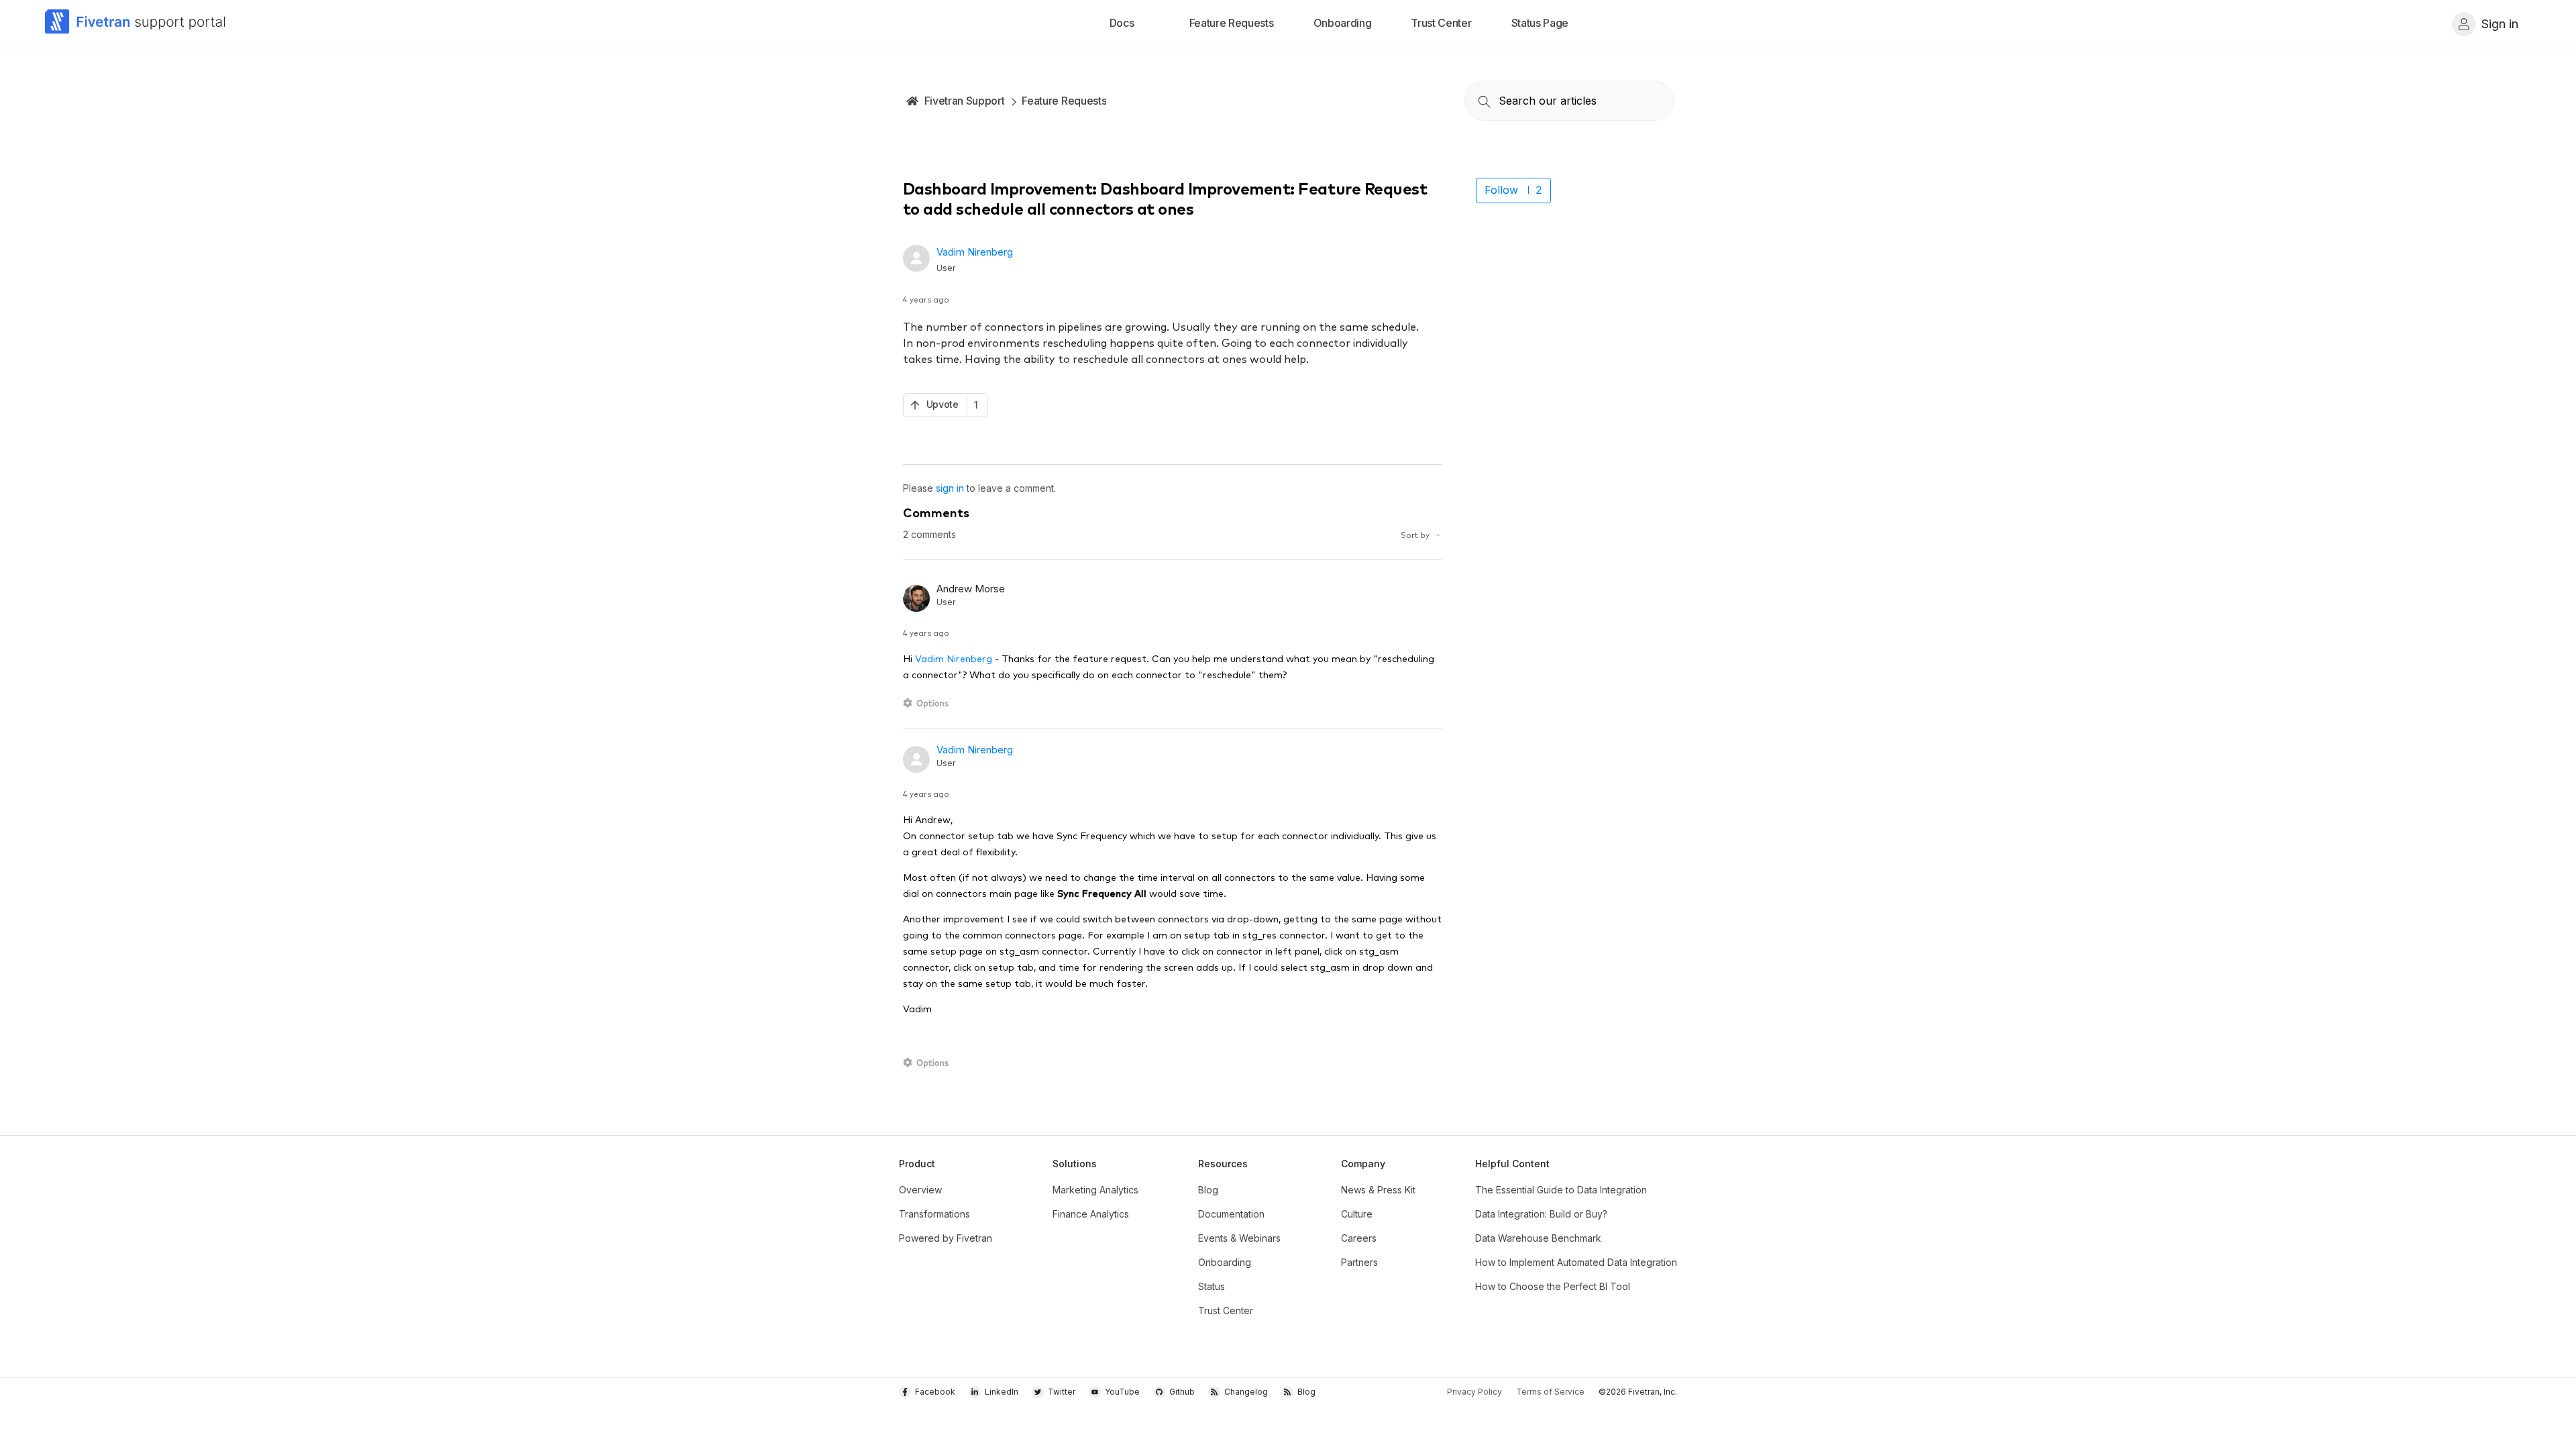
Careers (1359, 1238)
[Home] (136, 24)
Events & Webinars (1239, 1238)
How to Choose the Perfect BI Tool (1553, 1286)
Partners (1359, 1262)
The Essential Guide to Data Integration (1561, 1190)
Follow (1501, 190)
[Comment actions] (928, 703)
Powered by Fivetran (946, 1238)
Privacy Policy (1474, 1392)
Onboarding (1225, 1262)
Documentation (1231, 1214)
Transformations (934, 1214)
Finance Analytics (1091, 1214)
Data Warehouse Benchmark (1538, 1238)
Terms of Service (1550, 1392)
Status (1212, 1286)
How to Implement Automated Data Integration (1576, 1262)
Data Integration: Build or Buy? (1541, 1214)
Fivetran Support (965, 101)
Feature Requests (1064, 101)
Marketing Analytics (1095, 1190)
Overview (920, 1190)
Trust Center (1226, 1310)
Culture (1357, 1214)
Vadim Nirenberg (975, 252)
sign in (950, 488)
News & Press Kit (1378, 1190)
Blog (1208, 1190)
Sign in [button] (2500, 24)
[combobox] (1569, 101)
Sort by (1416, 534)
